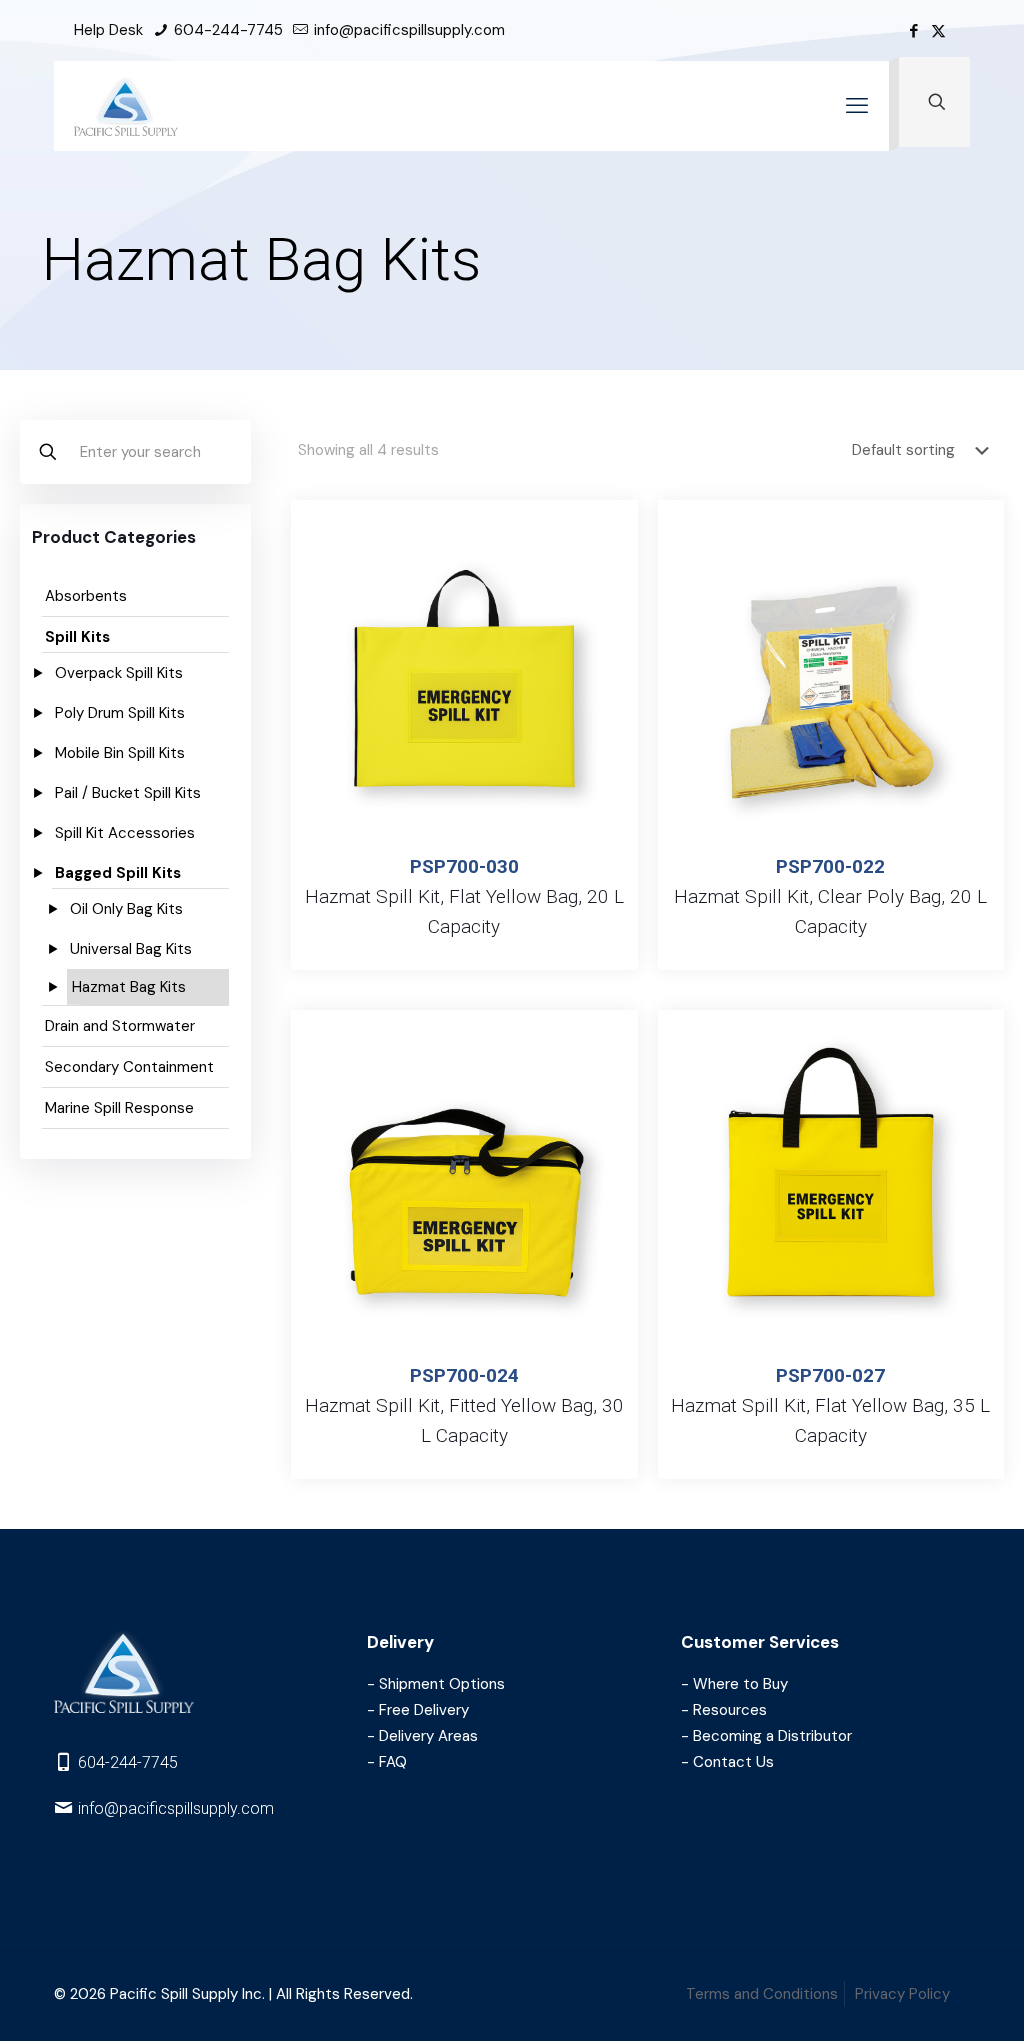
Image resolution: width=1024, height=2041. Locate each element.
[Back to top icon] (933, 2005)
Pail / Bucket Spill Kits (128, 793)
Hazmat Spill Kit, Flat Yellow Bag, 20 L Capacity (464, 896)
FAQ (393, 1762)
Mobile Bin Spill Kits (120, 753)
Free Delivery (424, 1710)
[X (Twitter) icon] (938, 31)
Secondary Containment (129, 1067)
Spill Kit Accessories (125, 833)
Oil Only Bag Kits (126, 909)
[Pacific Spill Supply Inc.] (126, 106)
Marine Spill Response (119, 1108)
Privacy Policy (902, 1994)
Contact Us (733, 1762)
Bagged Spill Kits (118, 873)
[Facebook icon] (913, 31)
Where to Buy (740, 1684)
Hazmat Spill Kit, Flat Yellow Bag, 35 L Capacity (830, 1405)
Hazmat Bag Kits (129, 987)
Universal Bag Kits (131, 949)
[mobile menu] (857, 106)
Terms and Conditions (762, 1994)
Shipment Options (442, 1684)
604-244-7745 (226, 30)
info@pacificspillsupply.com (407, 30)
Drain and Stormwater (120, 1026)
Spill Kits (77, 637)
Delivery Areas (428, 1736)
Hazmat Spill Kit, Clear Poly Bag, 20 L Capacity (830, 896)
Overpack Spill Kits (119, 673)
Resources (730, 1710)
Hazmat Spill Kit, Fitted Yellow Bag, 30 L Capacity (464, 1405)
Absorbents (86, 596)
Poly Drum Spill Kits (120, 713)
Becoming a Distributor (772, 1736)
